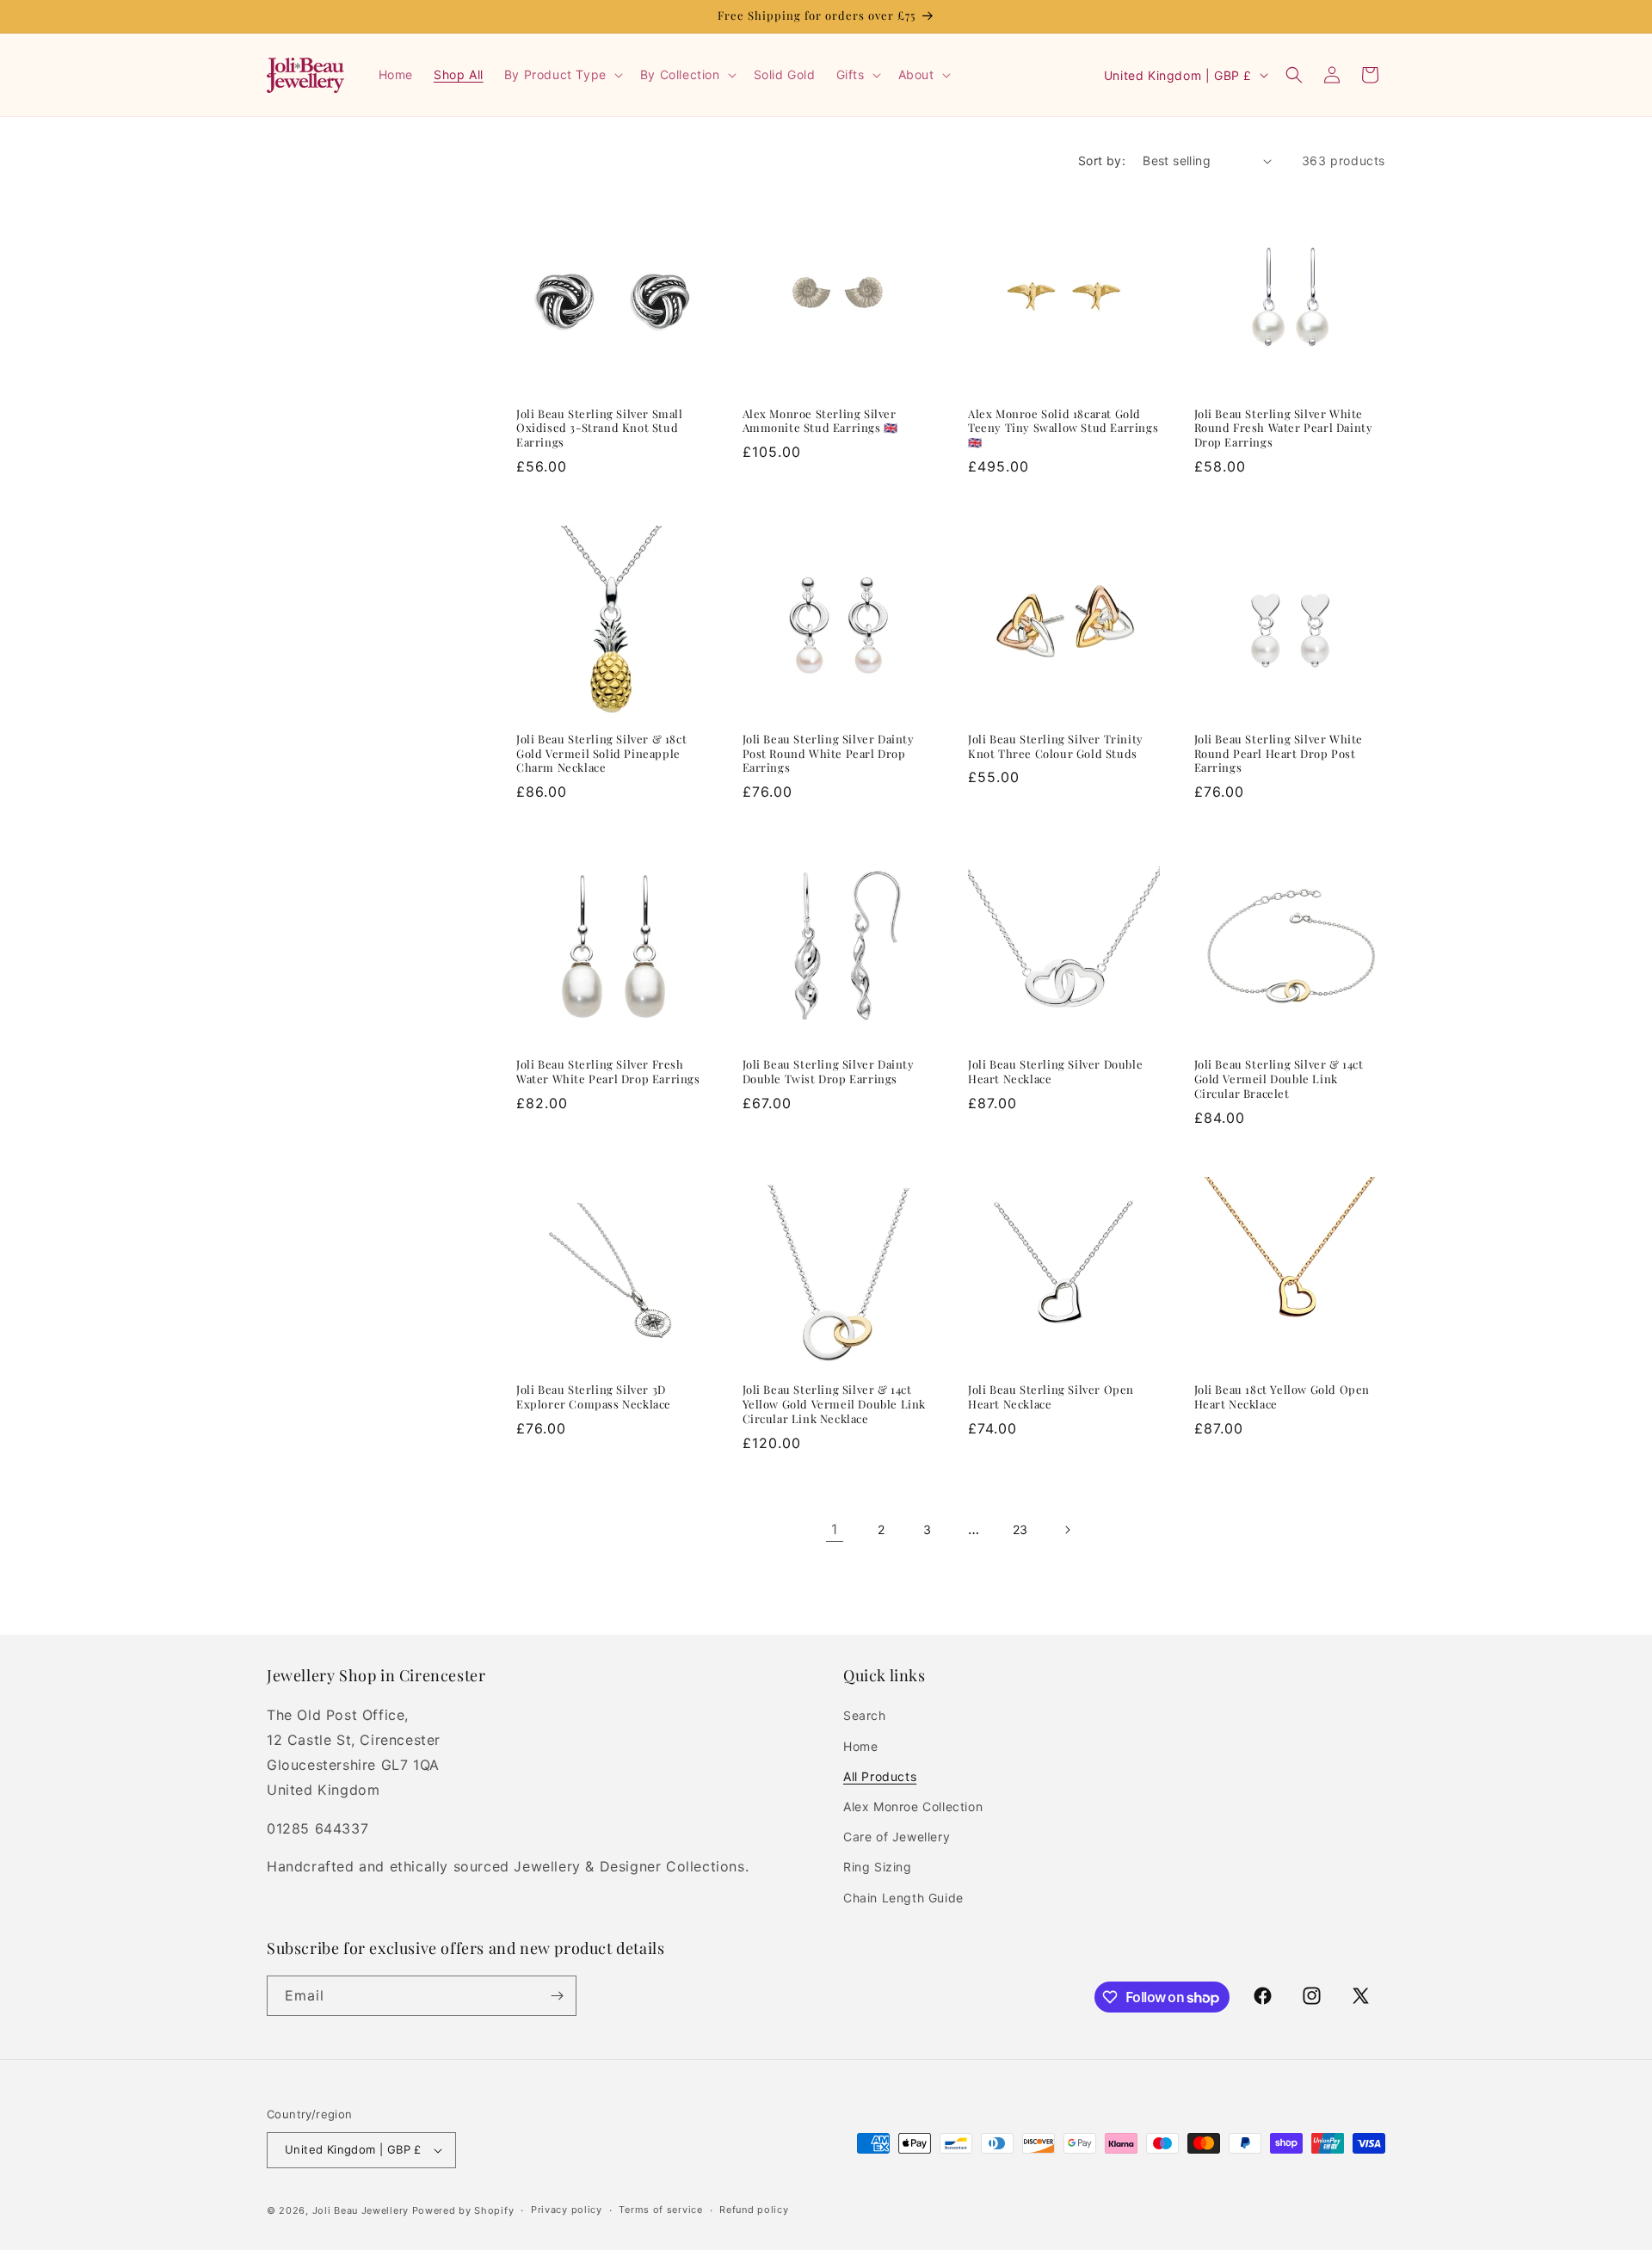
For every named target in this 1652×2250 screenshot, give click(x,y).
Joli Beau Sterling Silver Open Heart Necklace (1051, 1397)
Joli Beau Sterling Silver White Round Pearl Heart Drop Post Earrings (1279, 754)
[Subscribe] (557, 1996)
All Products (880, 1776)
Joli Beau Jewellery (361, 2210)
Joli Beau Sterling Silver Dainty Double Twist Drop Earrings (829, 1072)
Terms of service (660, 2210)
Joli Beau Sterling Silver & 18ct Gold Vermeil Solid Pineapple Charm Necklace (601, 754)
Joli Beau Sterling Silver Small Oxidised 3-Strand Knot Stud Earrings (600, 428)
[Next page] (1067, 1530)
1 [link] (835, 1529)
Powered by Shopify (463, 2210)
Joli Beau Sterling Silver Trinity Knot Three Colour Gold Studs (1056, 746)
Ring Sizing (878, 1867)
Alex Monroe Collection (913, 1806)
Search (865, 1715)
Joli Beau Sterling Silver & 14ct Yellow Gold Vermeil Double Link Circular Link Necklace (835, 1404)
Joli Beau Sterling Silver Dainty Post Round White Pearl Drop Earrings (829, 754)
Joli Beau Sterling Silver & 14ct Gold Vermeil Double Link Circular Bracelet (1279, 1079)
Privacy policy (567, 2210)
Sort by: (1102, 160)
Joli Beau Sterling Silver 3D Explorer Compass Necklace (594, 1397)
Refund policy (754, 2210)
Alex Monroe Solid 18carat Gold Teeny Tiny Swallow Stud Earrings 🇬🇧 (1063, 428)
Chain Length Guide (903, 1898)
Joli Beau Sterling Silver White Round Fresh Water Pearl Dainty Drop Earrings (1284, 428)
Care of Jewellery (897, 1837)
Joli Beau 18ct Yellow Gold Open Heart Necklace (1282, 1397)
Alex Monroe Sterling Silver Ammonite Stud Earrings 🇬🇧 (820, 421)
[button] (562, 75)
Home (860, 1746)
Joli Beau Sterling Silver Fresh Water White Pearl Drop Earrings (608, 1072)
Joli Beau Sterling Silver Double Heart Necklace (1055, 1072)
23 (1020, 1529)
